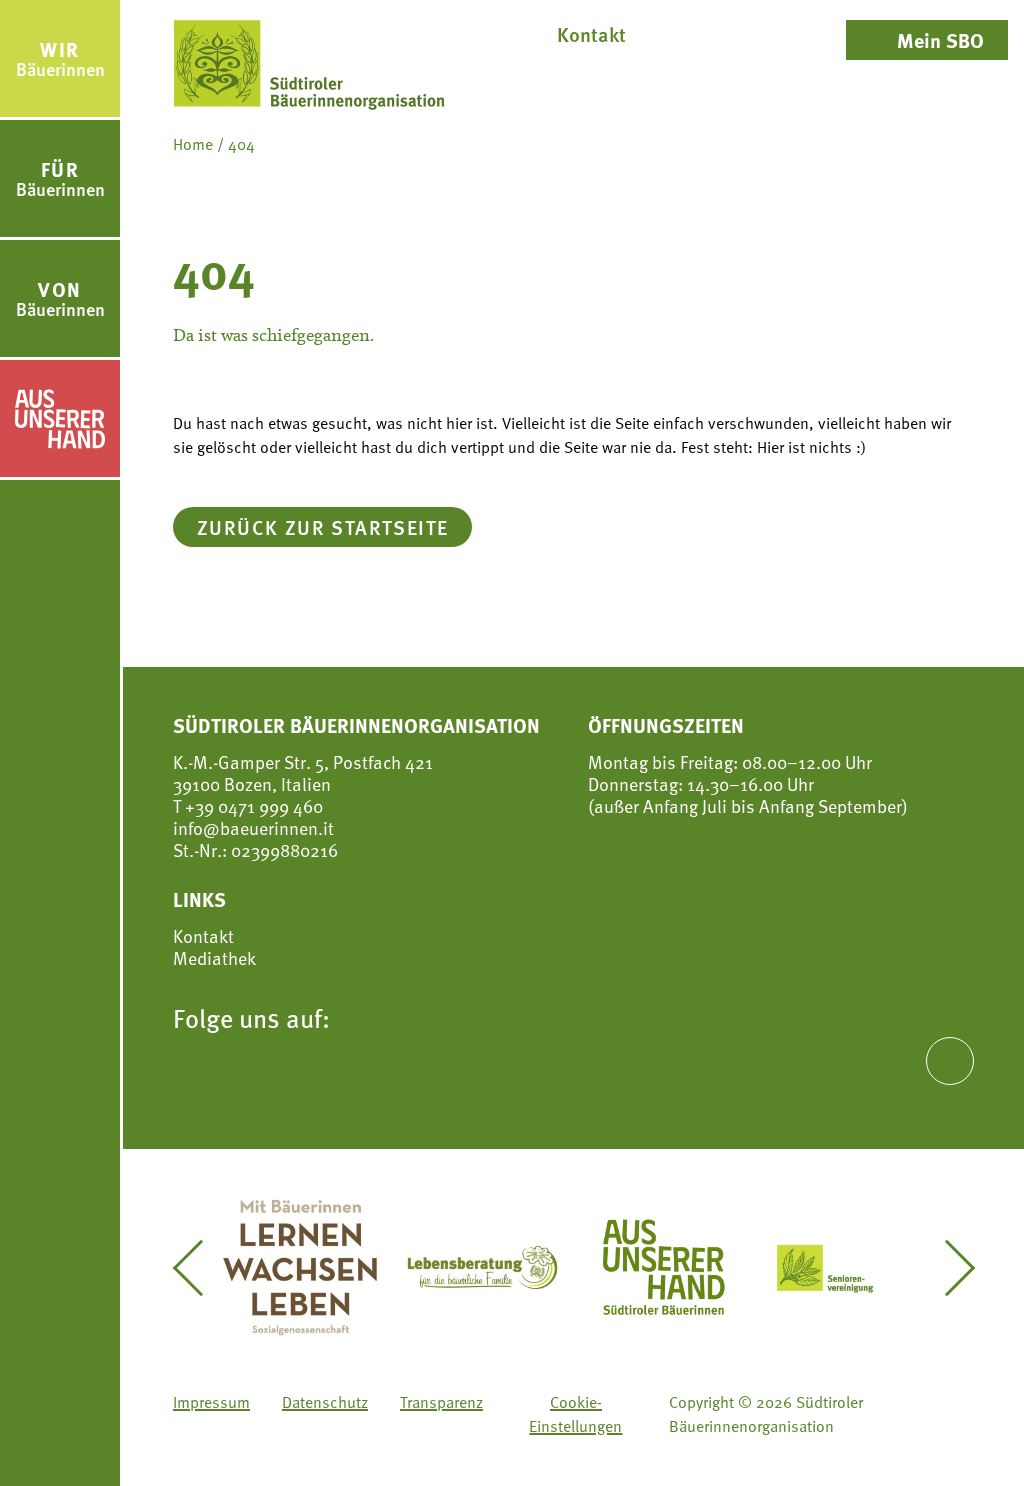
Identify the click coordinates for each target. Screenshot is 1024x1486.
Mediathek (214, 958)
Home (193, 144)
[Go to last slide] (199, 1268)
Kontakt (203, 936)
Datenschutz (325, 1402)
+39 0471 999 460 (252, 805)
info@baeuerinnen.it (253, 827)
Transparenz (441, 1402)
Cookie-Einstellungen (575, 1414)
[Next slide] (947, 1268)
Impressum (211, 1402)
